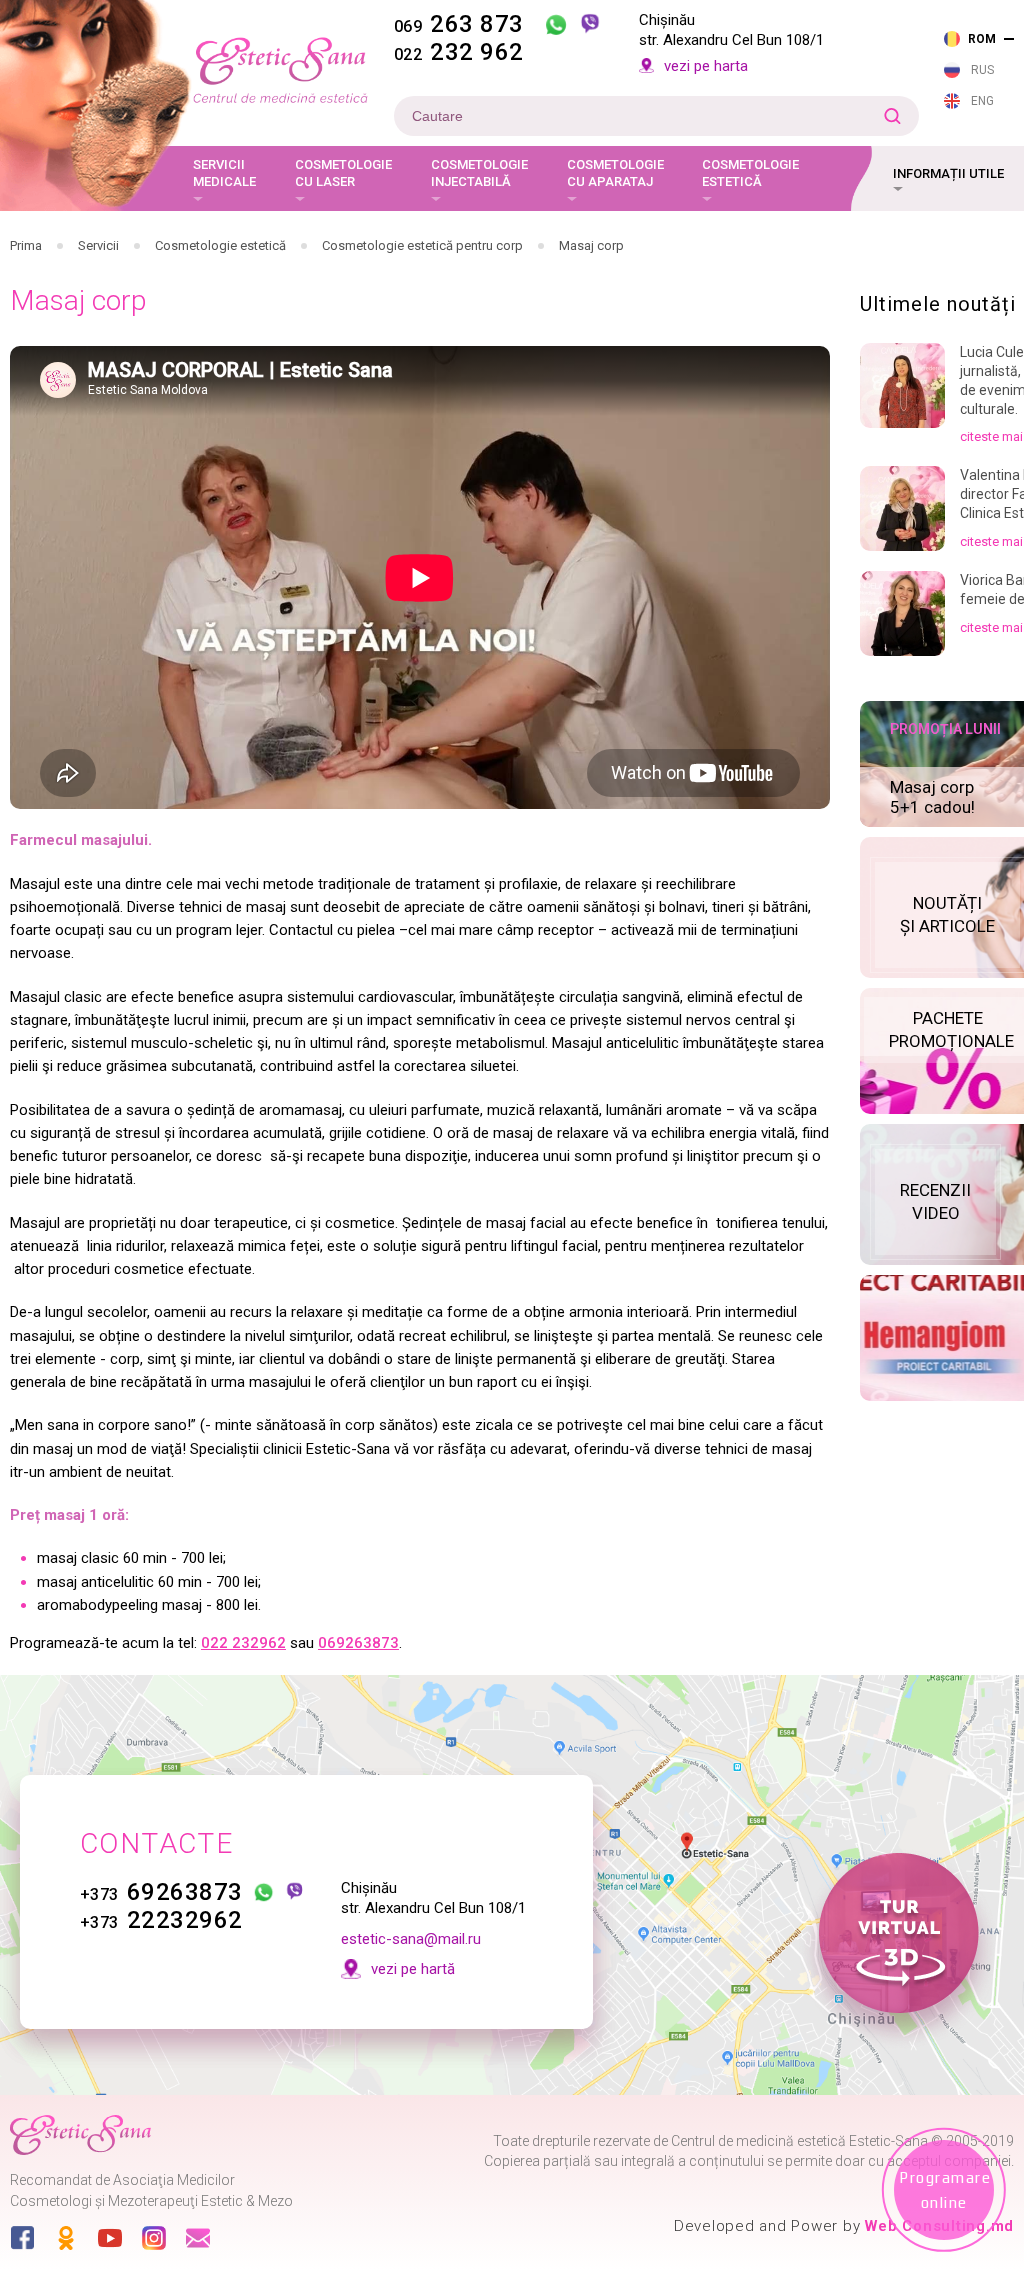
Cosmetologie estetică (750, 173)
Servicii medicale (224, 173)
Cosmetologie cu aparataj (615, 173)
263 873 (459, 24)
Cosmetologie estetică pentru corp (422, 245)
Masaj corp (591, 245)
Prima (26, 245)
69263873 (161, 1892)
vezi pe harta (706, 66)
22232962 (161, 1920)
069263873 (358, 1643)
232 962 (459, 52)
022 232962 (243, 1643)
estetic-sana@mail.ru (411, 1939)
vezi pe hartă (413, 1969)
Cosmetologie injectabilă (479, 173)
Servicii (98, 245)
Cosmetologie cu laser (343, 173)
